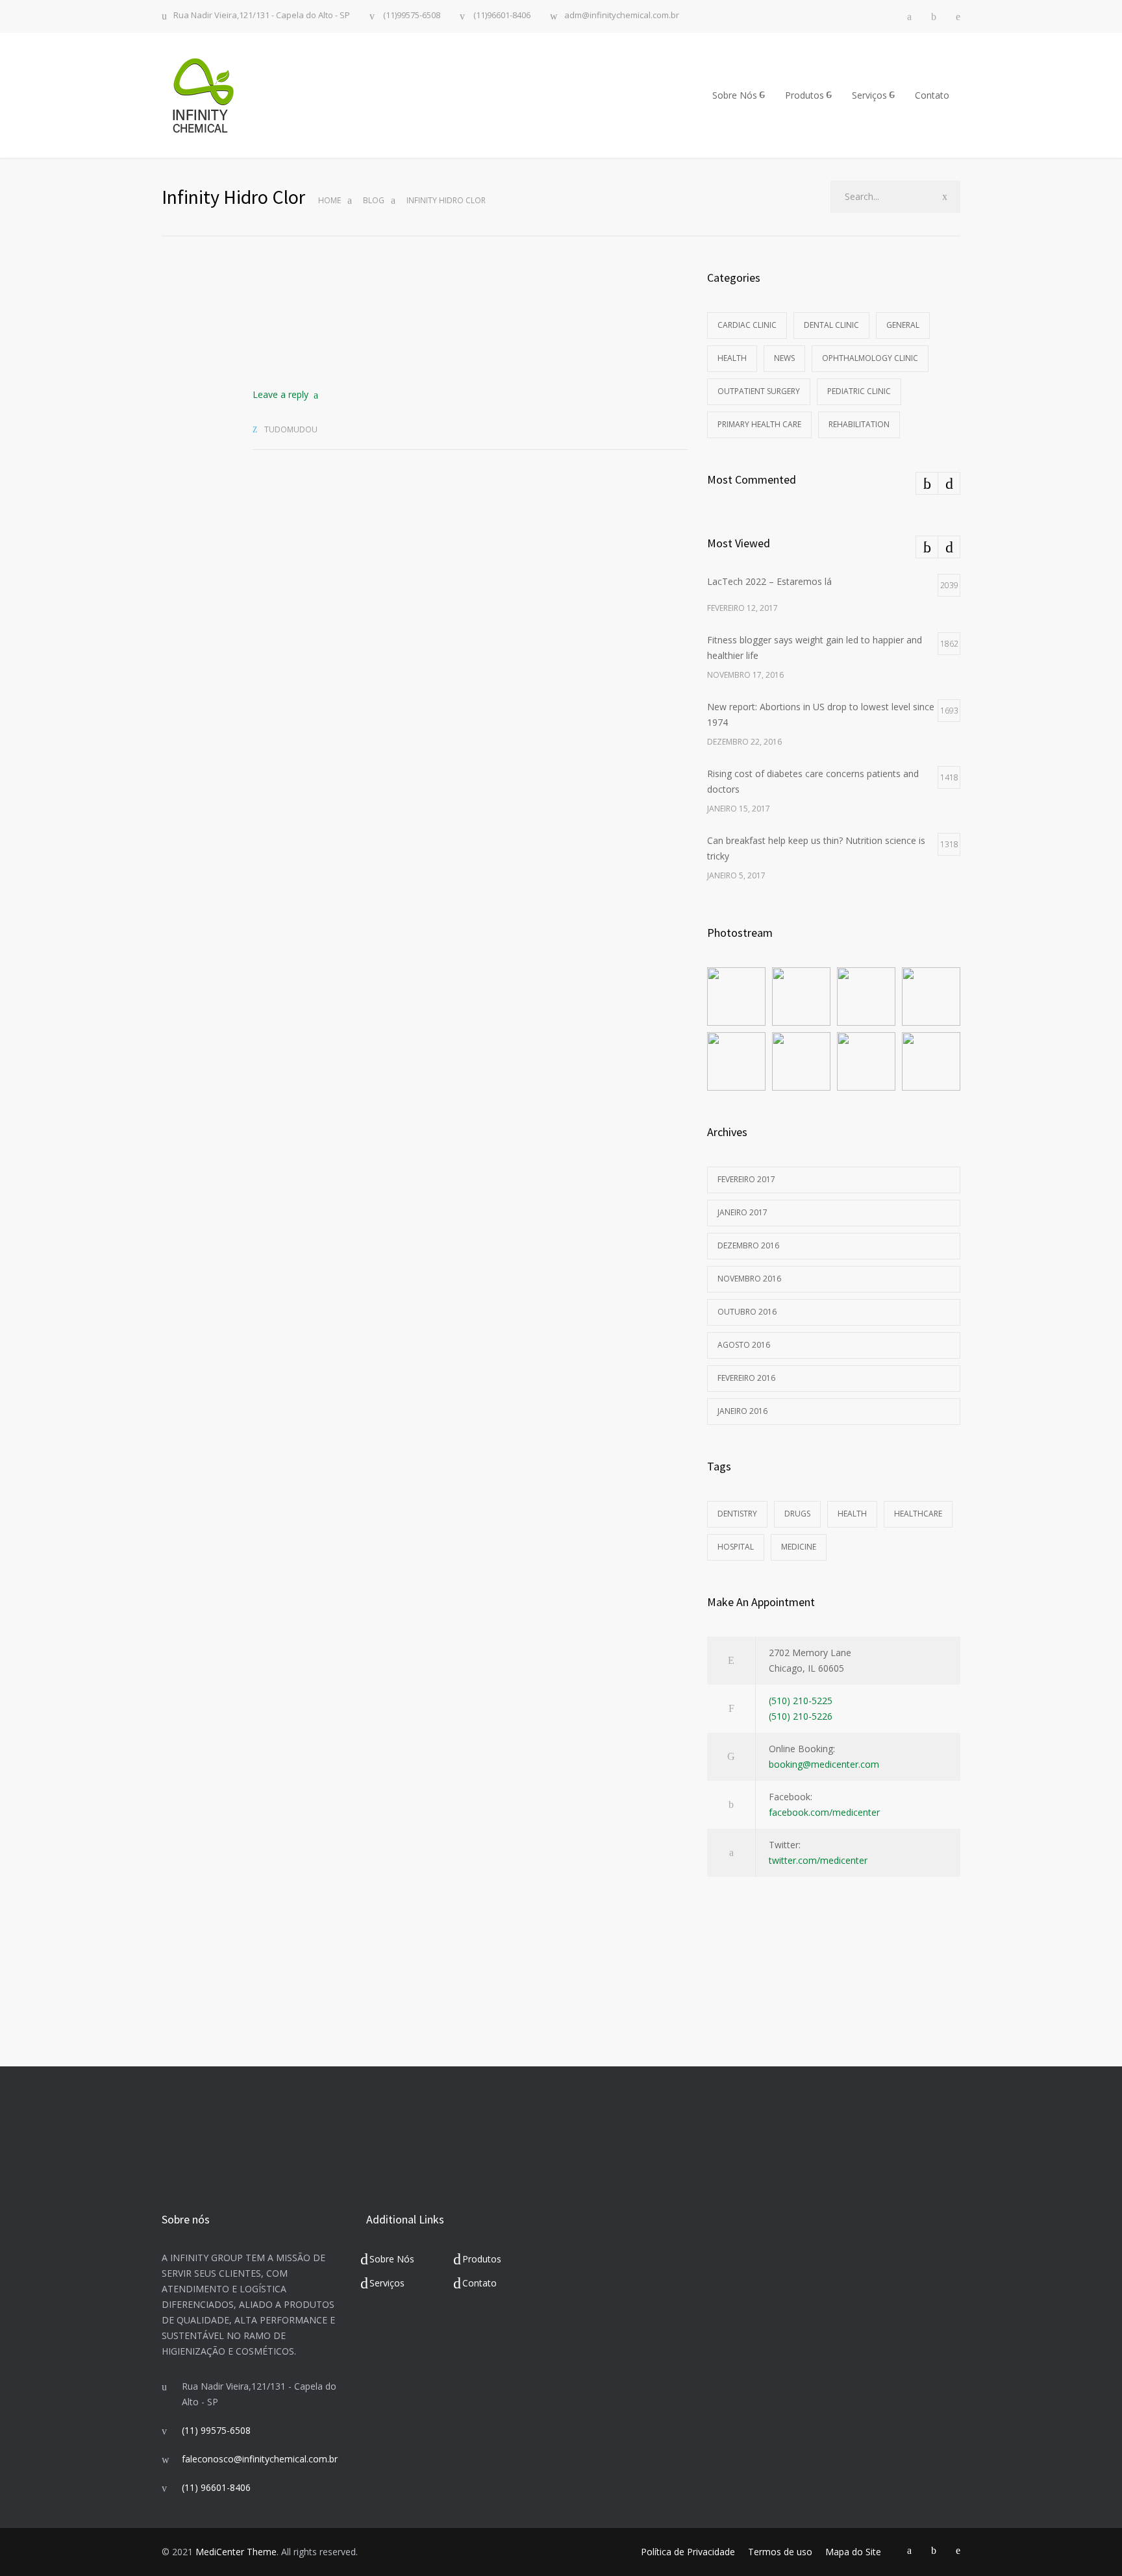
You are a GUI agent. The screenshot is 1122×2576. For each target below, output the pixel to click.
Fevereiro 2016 (746, 1378)
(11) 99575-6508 (216, 2430)
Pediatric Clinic (859, 391)
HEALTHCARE (918, 1514)
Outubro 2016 (747, 1312)
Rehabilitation (859, 424)
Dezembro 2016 (748, 1245)
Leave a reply (280, 394)
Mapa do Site (853, 2552)
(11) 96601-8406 (216, 2487)
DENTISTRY (737, 1514)
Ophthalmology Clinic (870, 358)
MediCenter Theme (236, 2552)
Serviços (869, 95)
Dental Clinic (831, 325)
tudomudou (291, 429)
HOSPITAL (736, 1547)
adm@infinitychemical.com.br (622, 16)
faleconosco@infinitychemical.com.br (260, 2459)
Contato (932, 95)
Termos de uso (780, 2552)
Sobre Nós (735, 95)
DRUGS (797, 1514)
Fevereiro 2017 (746, 1179)
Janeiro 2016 (742, 1411)
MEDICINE (799, 1547)
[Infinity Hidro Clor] (470, 317)
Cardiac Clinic (747, 325)
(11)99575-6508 (411, 16)
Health (732, 358)
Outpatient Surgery (759, 391)
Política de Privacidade (688, 2552)
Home (330, 200)
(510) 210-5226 (801, 1716)
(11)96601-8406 (501, 16)
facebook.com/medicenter (824, 1812)
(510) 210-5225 (801, 1701)
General (903, 325)
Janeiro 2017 (742, 1212)
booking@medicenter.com (824, 1764)
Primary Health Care (759, 424)
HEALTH (852, 1514)
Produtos (804, 95)
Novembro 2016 (749, 1279)
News (784, 358)
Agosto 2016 (744, 1345)
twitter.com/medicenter (818, 1860)
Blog (374, 200)
